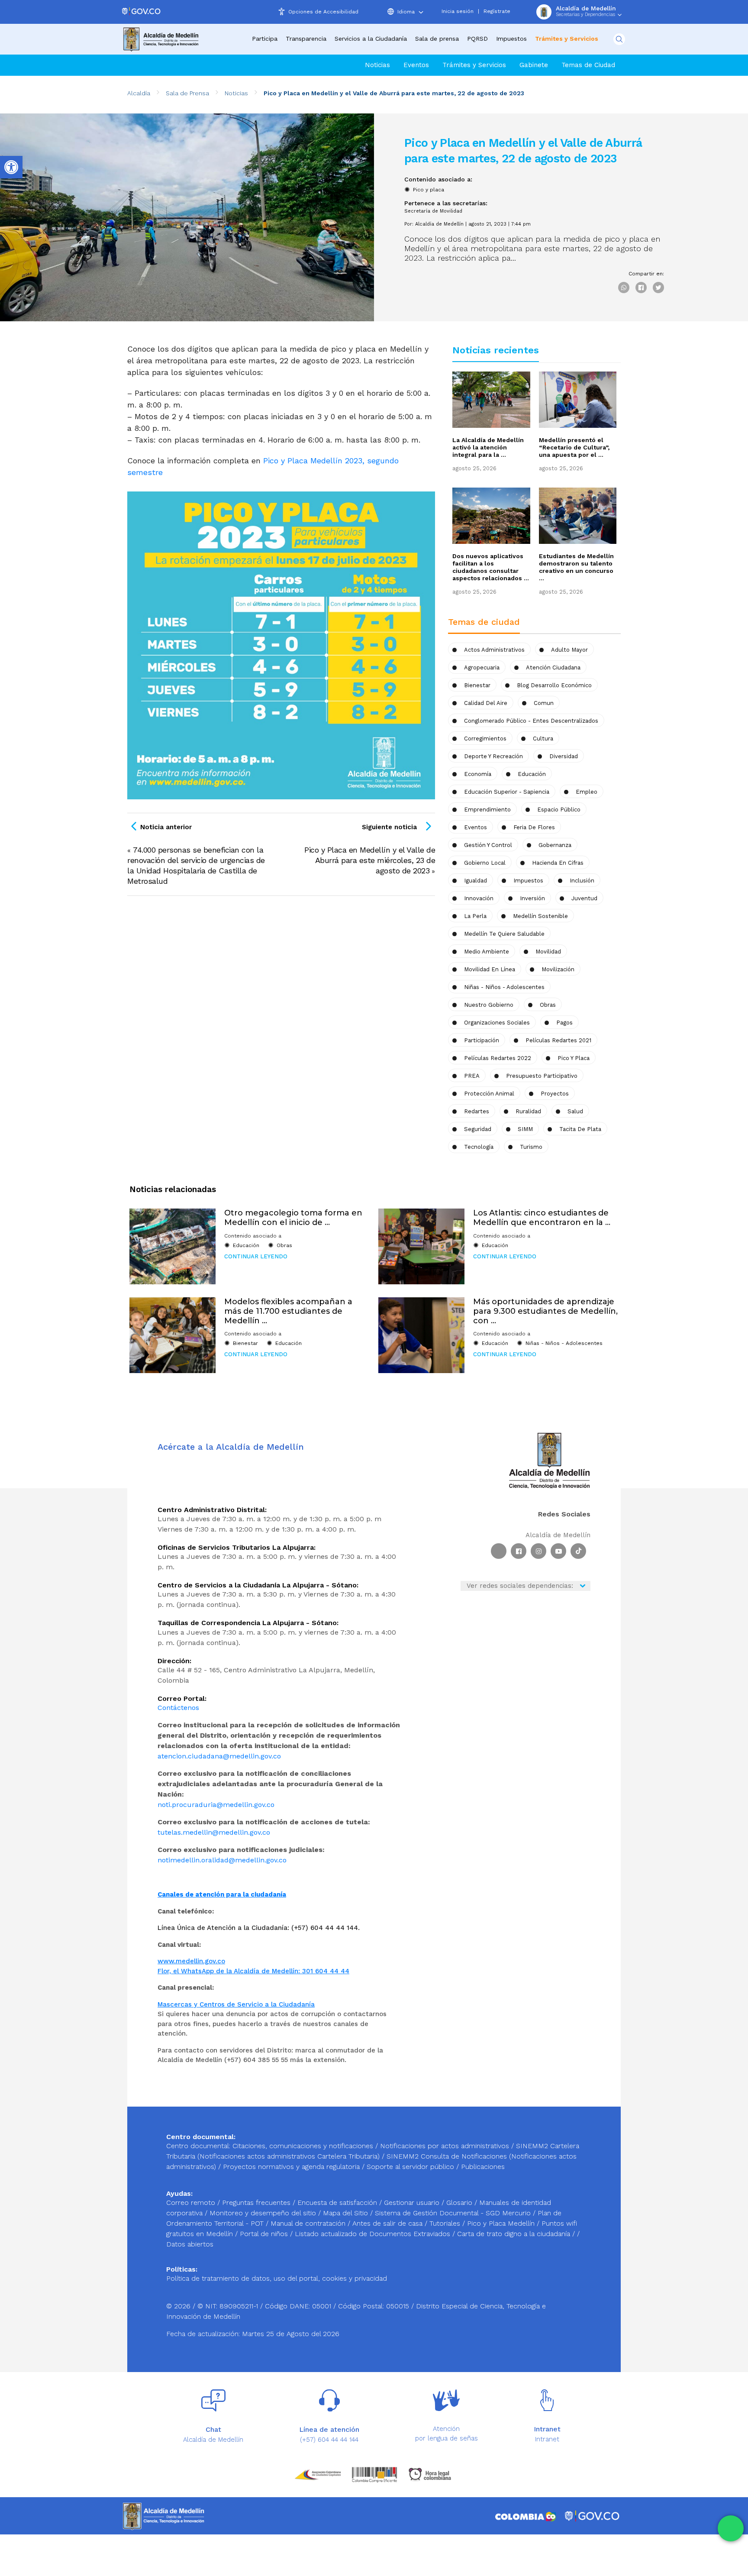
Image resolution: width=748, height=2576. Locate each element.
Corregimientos (485, 739)
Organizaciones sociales (497, 1023)
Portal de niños (265, 2234)
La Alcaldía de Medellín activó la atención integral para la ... (488, 447)
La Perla (475, 916)
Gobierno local (485, 863)
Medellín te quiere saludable (504, 934)
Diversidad (564, 756)
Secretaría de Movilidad (433, 211)
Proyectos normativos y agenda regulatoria (291, 2167)
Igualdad (476, 881)
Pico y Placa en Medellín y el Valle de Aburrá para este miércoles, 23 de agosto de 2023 (370, 860)
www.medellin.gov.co (191, 1961)
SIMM (525, 1129)
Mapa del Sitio (347, 2213)
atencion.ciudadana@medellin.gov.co (219, 1756)
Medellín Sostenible (540, 916)
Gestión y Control (488, 845)
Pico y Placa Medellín (502, 2223)
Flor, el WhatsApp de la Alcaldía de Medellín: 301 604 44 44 (253, 1971)
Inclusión (582, 881)
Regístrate (497, 11)
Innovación (479, 898)
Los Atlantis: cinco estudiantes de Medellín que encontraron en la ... (542, 1218)
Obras (284, 1245)
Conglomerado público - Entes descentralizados (531, 721)
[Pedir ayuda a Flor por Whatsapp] (731, 2528)
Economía (478, 774)
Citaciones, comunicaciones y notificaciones (303, 2146)
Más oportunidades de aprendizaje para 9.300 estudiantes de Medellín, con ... (545, 1311)
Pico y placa (429, 190)
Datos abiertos (190, 2244)
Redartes (477, 1111)
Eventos (416, 65)
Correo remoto (192, 2203)
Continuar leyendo (256, 1256)
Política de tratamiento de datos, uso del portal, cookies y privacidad (277, 2278)
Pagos (564, 1023)
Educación (532, 774)
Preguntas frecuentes (257, 2203)
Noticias (377, 65)
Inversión (532, 898)
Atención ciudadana (553, 667)
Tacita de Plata (580, 1129)
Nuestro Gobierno (489, 1005)
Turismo (531, 1147)
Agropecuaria (482, 667)
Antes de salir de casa (389, 2223)
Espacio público (559, 810)
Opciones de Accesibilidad (323, 12)
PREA (472, 1076)
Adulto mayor (569, 650)
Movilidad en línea (490, 969)
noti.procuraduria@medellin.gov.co (216, 1805)
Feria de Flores (534, 827)
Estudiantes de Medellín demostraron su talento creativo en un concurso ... (576, 567)
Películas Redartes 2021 (558, 1040)
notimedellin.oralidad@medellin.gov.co (222, 1860)
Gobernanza (555, 845)
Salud (575, 1111)
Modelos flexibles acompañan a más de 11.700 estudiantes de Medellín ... (288, 1311)
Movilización (558, 969)
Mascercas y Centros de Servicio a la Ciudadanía (236, 2004)
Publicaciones (483, 2167)
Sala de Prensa (187, 93)
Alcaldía (139, 93)
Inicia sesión (458, 11)
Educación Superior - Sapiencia (507, 792)
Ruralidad (528, 1111)
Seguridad (478, 1129)
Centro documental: (198, 2146)
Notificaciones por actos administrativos (445, 2146)
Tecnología (479, 1147)
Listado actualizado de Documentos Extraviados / (376, 2234)
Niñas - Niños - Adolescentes (504, 987)
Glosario (460, 2203)
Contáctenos (178, 1708)
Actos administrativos (494, 650)
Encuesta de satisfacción (338, 2203)
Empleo (587, 792)
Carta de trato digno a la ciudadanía (514, 2234)
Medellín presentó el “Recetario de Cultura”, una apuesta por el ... (574, 447)
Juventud (584, 898)
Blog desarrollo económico (554, 685)
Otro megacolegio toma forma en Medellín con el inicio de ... (293, 1218)
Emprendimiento (487, 810)
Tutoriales (446, 2223)
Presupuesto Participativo (542, 1076)
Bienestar (477, 685)
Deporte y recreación (493, 756)
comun (544, 703)
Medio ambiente (487, 952)
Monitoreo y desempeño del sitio (264, 2213)
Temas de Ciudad (588, 65)
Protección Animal (489, 1094)
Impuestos (511, 39)
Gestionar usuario (413, 2203)
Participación (482, 1040)
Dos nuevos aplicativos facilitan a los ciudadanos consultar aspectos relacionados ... (491, 567)
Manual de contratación (309, 2223)
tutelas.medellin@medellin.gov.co (214, 1832)
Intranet (547, 2439)
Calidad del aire (486, 703)
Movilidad (548, 952)
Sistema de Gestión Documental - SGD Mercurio (454, 2213)
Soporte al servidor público (410, 2167)
